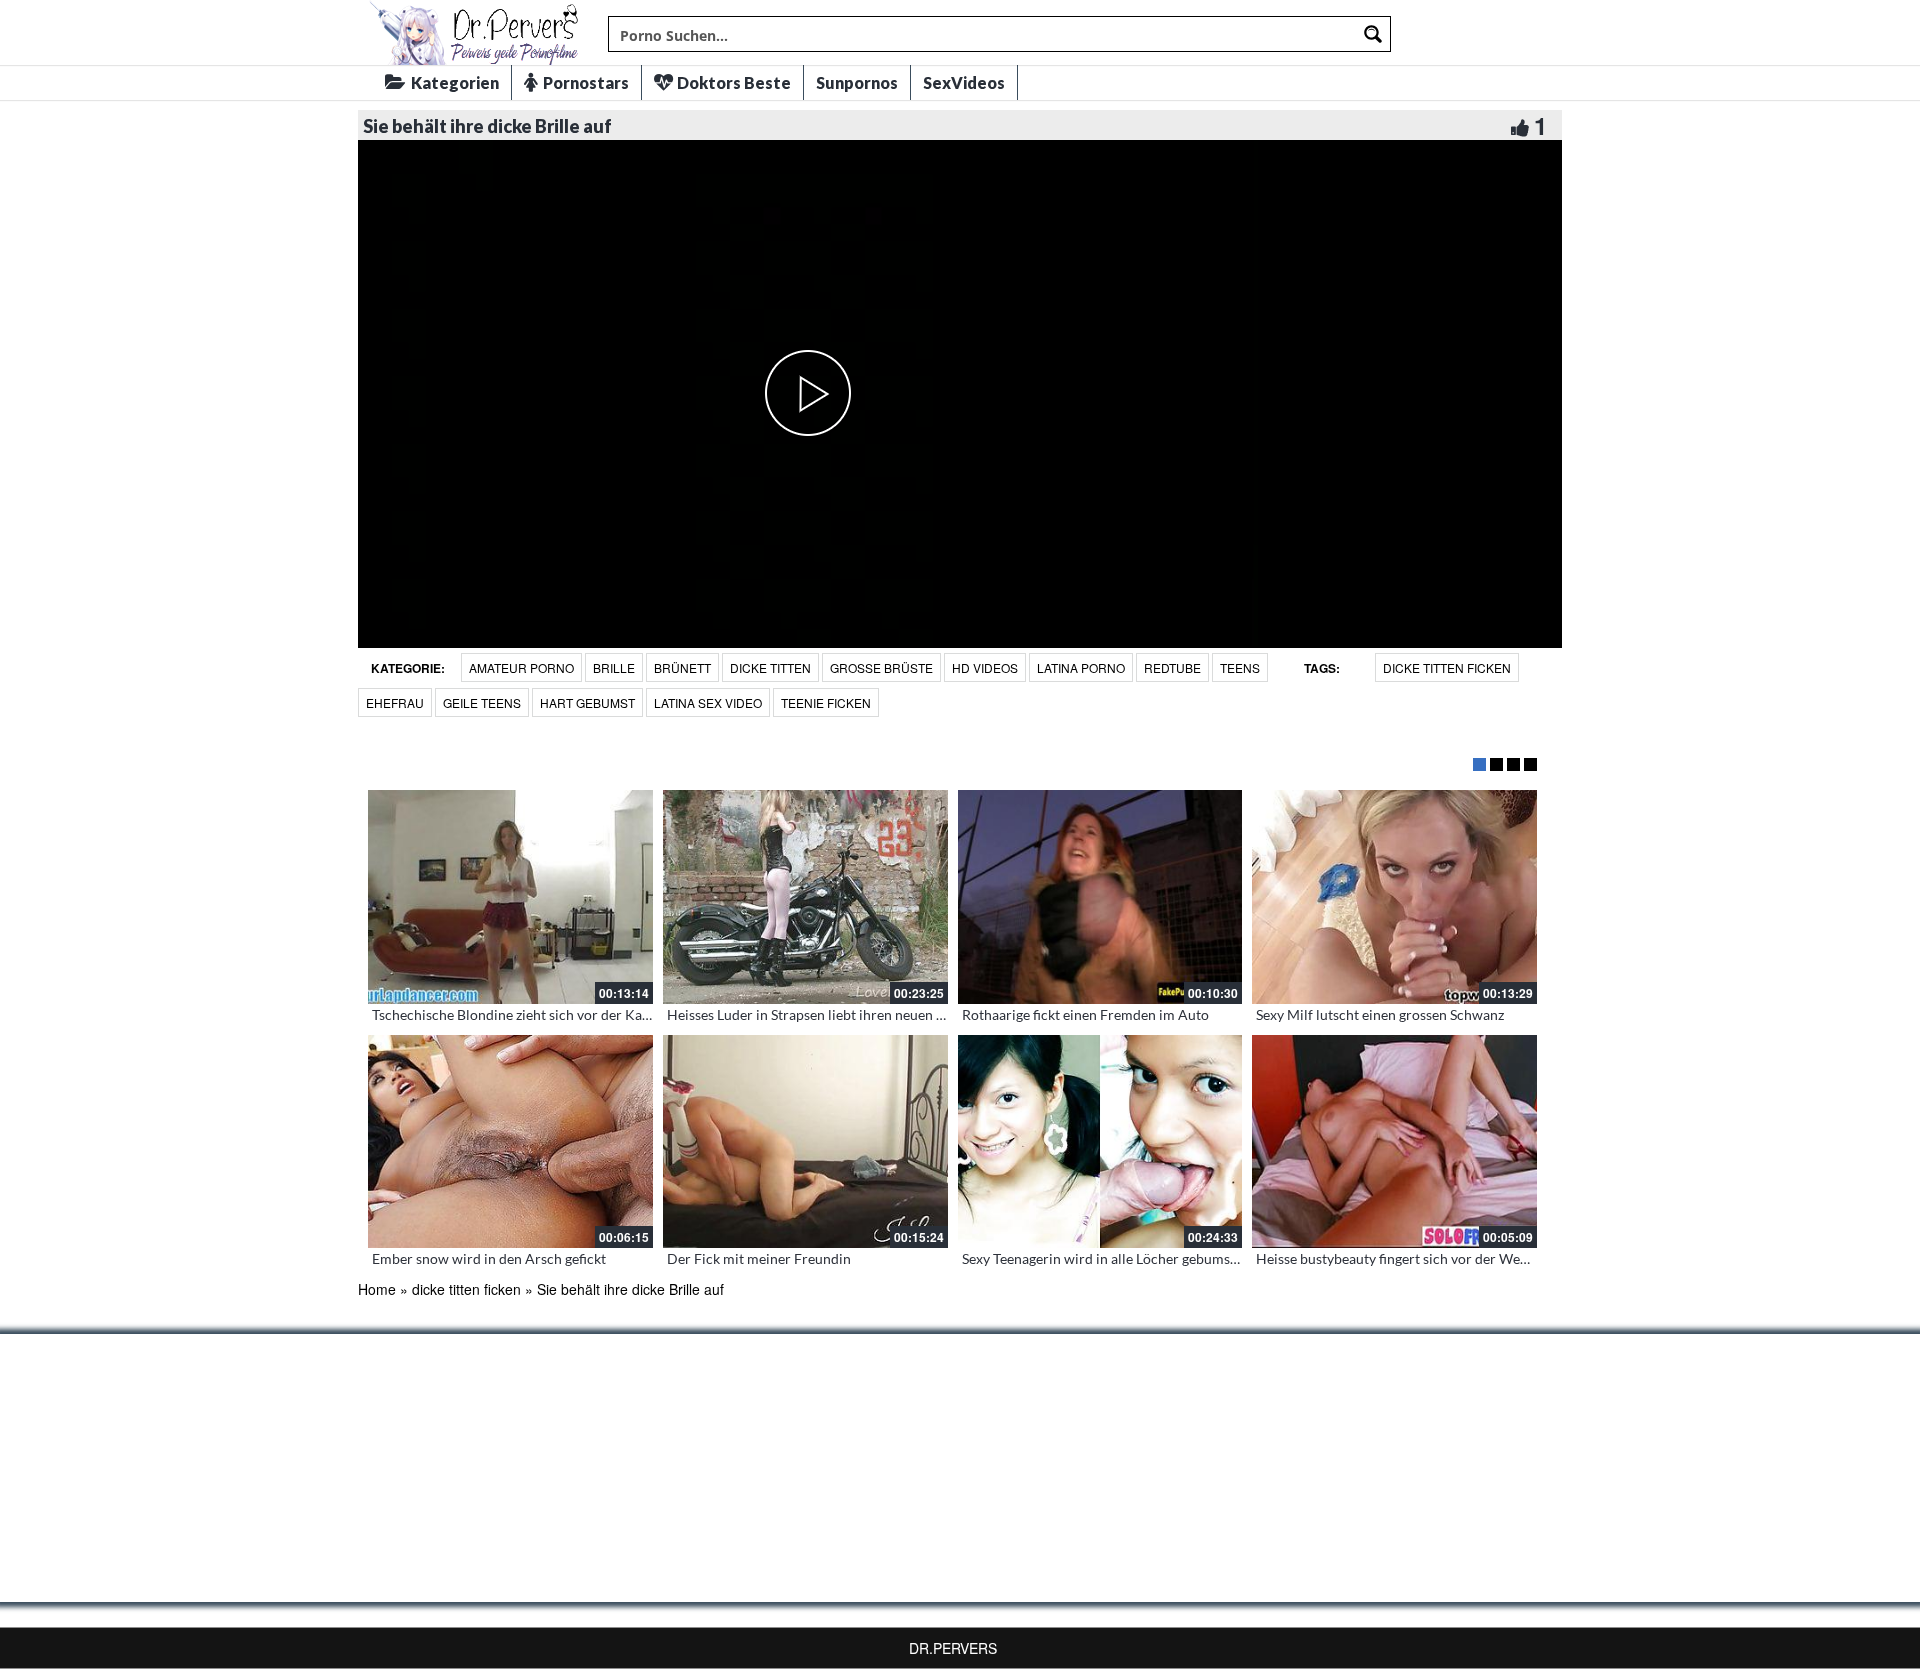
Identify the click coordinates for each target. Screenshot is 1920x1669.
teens (1240, 667)
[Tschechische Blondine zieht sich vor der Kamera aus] (510, 897)
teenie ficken (826, 702)
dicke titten (770, 667)
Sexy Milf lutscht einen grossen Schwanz (1380, 1014)
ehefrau (395, 702)
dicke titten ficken (1447, 667)
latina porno (1081, 667)
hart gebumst (587, 702)
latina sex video (708, 702)
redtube (1172, 667)
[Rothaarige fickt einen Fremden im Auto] (1100, 897)
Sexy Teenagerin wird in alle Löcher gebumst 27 (1108, 1258)
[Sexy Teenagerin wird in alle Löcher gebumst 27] (1100, 1142)
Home (377, 1289)
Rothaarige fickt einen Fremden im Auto (1085, 1014)
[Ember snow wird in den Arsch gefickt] (510, 1142)
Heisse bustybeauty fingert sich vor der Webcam (1405, 1258)
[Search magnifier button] (1373, 34)
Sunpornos (857, 82)
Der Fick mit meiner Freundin (759, 1258)
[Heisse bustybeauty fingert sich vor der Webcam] (1394, 1142)
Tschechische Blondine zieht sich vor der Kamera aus (535, 1014)
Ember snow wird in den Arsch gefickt (489, 1258)
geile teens (482, 702)
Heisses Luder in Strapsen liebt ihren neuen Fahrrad (826, 1014)
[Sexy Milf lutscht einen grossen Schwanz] (1394, 897)
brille (614, 667)
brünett (682, 667)
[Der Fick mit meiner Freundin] (805, 1142)
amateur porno (521, 667)
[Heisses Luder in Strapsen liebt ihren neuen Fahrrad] (805, 897)
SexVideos (964, 82)
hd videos (985, 667)
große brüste (881, 667)
